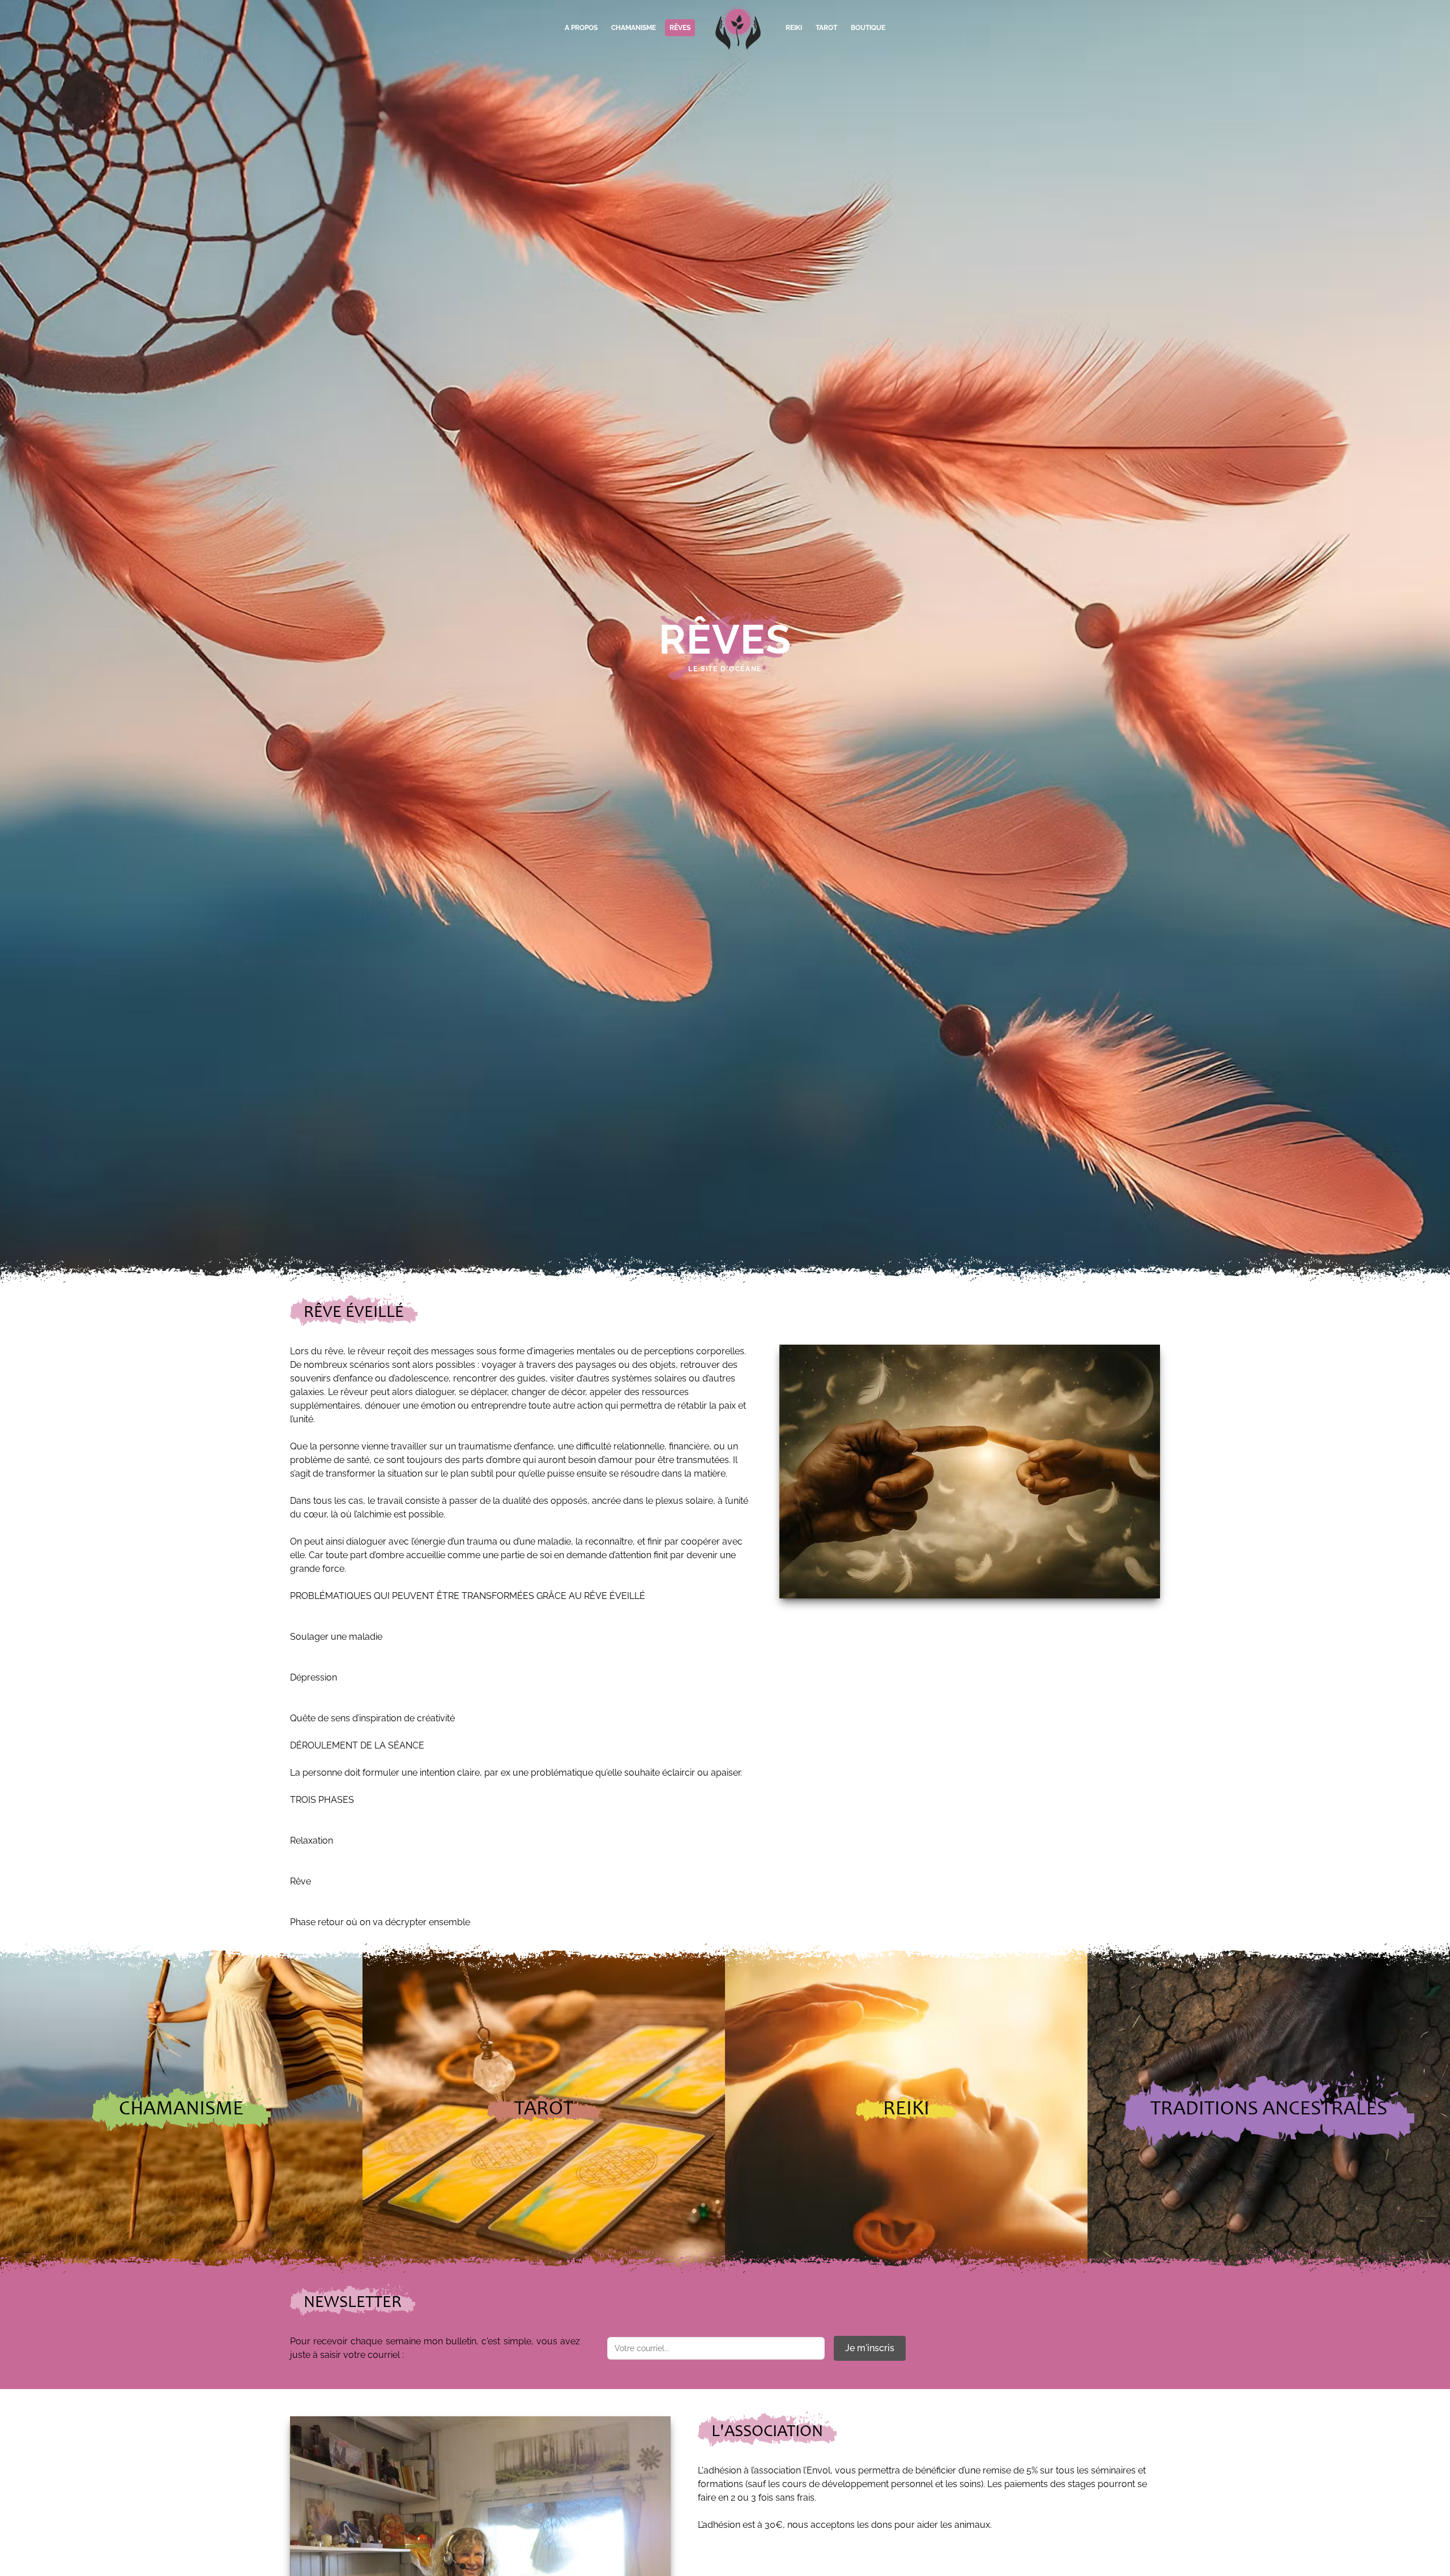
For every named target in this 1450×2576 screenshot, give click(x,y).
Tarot (826, 28)
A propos (581, 28)
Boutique (868, 28)
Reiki (794, 28)
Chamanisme (634, 28)
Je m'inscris (870, 2348)
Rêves (680, 28)
